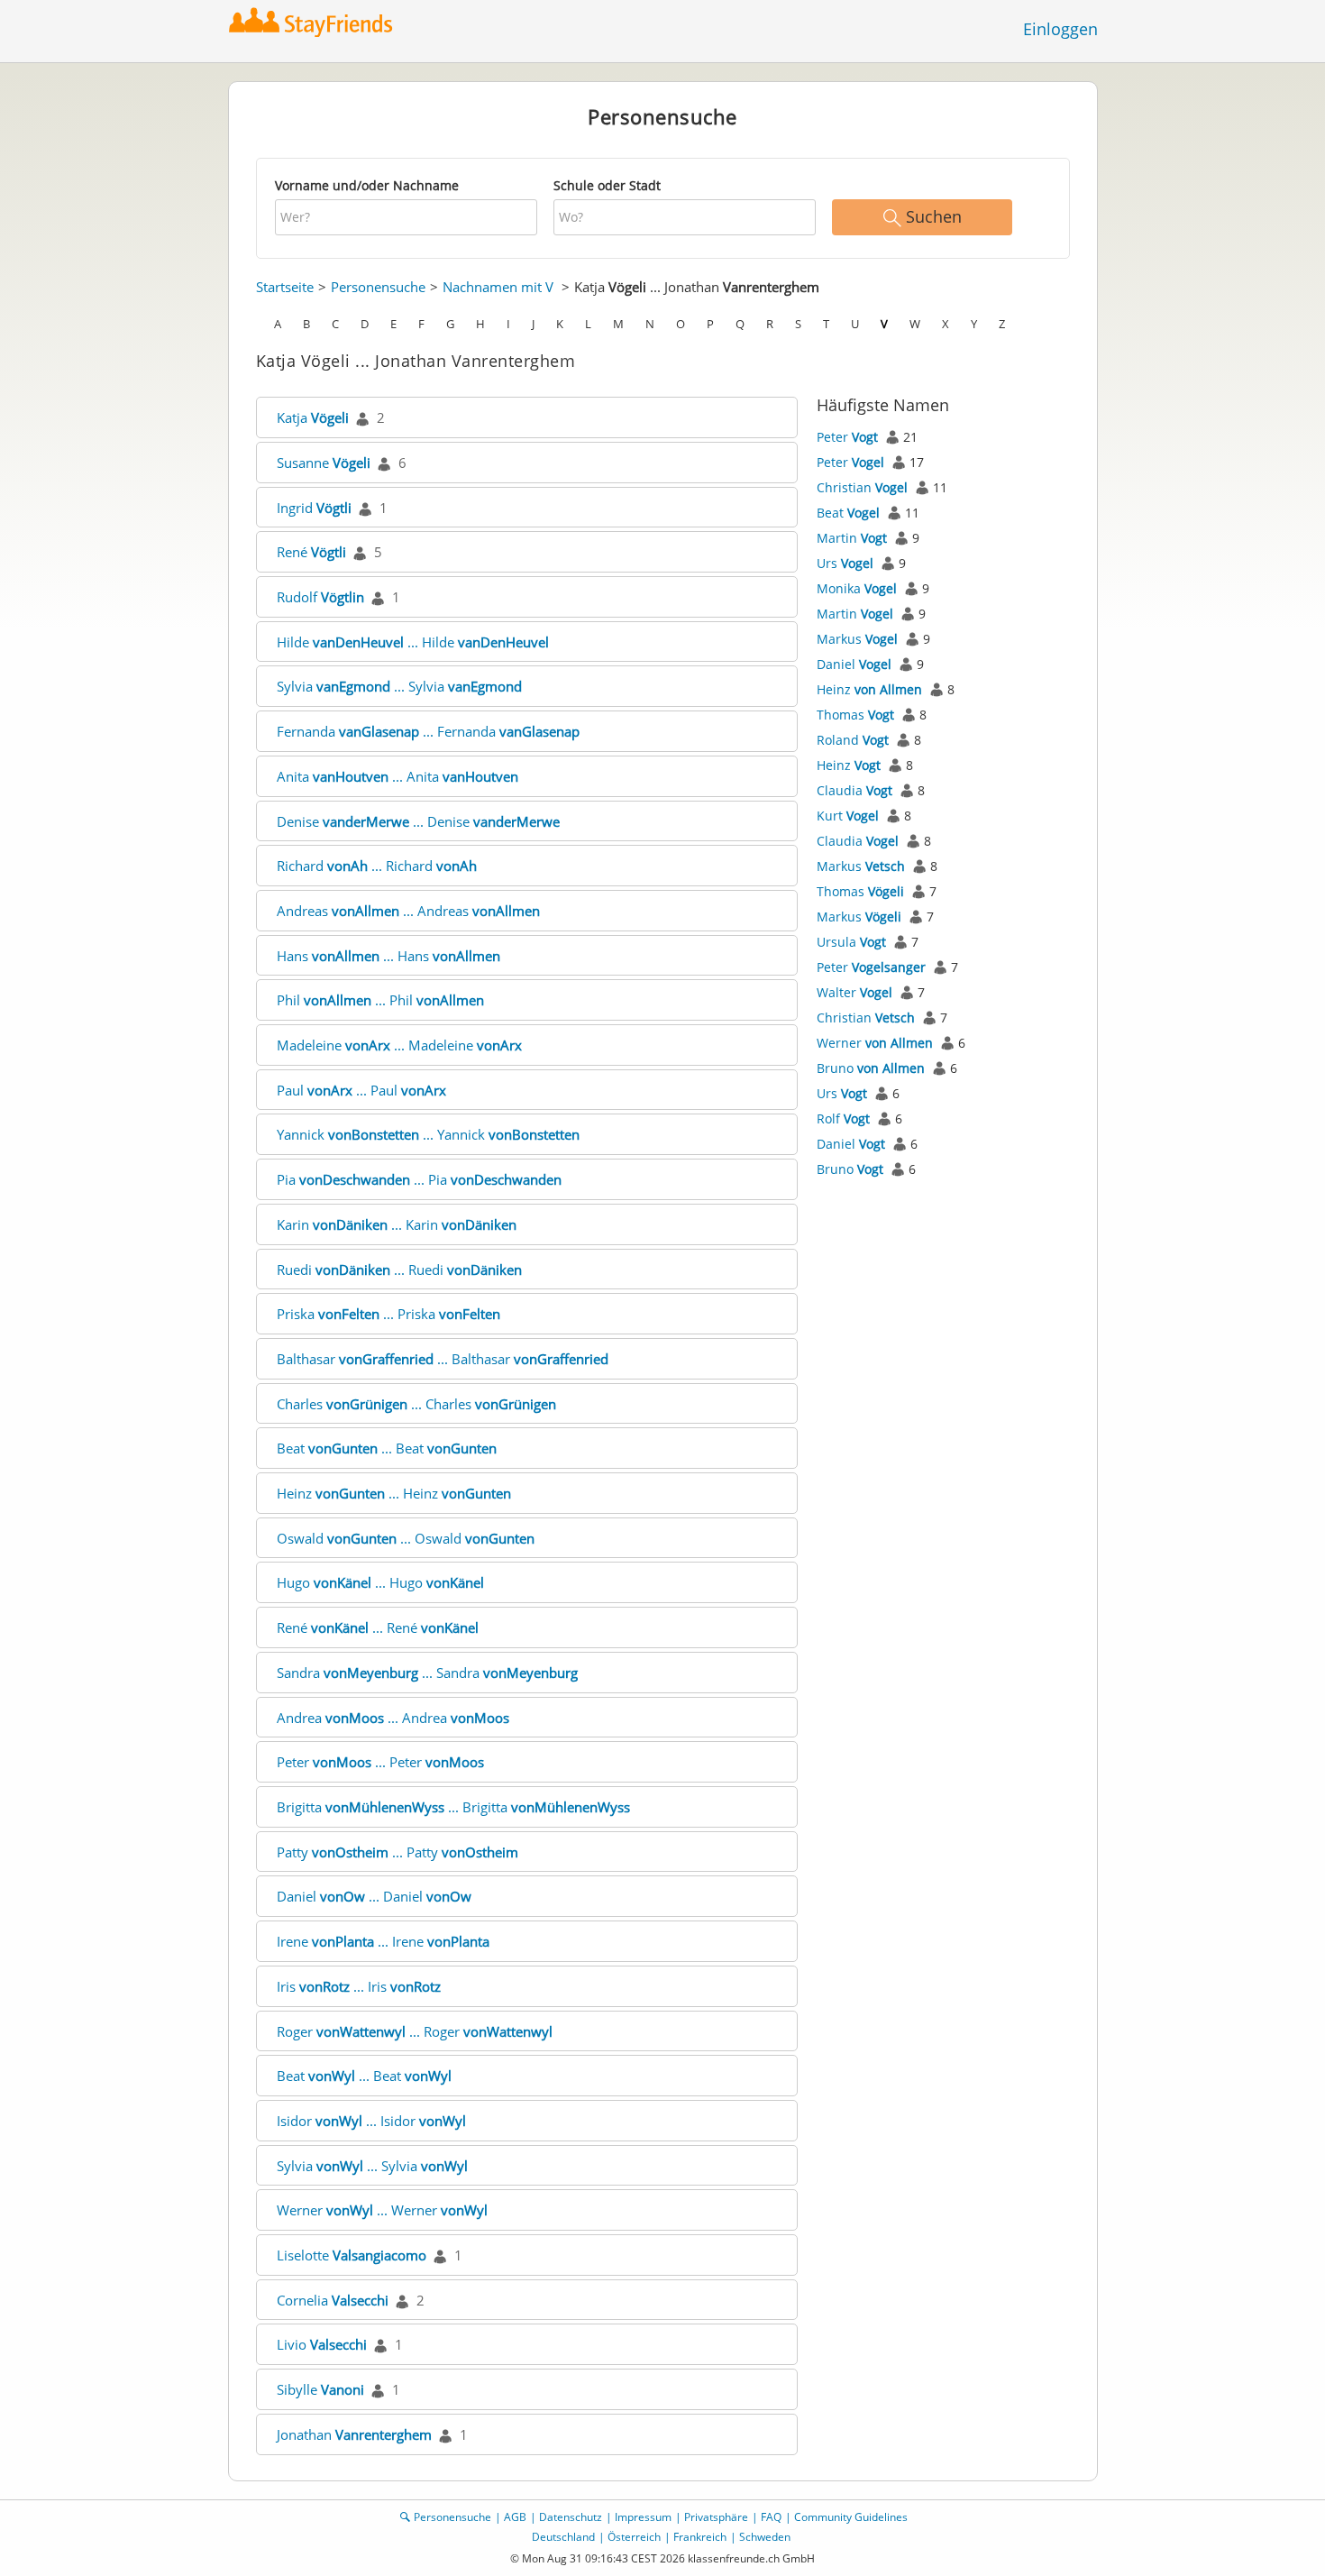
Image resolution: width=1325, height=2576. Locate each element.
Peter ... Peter (380, 1762)
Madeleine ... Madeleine (399, 1045)
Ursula (851, 942)
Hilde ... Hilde (413, 642)
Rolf (843, 1118)
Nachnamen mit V (498, 287)
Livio (322, 2344)
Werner (875, 1043)
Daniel (854, 664)
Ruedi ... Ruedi (399, 1270)
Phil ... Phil (380, 1000)
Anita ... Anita (397, 776)
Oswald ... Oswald (406, 1538)
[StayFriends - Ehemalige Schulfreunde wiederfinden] (315, 22)
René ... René (378, 1627)
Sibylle (320, 2389)
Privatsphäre (716, 2517)
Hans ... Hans (388, 956)
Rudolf (320, 597)
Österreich (634, 2537)
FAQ (771, 2517)
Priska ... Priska (388, 1314)
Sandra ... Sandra (427, 1673)
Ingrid (314, 508)
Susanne (324, 463)
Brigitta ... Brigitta (453, 1807)
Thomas (855, 715)
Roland (853, 740)
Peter (847, 437)
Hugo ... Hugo (380, 1582)
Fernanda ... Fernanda (428, 731)
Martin (852, 538)
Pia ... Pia (419, 1179)
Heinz (869, 689)
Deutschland (563, 2537)
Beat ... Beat (387, 1448)
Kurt (848, 816)
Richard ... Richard (377, 866)
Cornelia (333, 2300)
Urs (845, 563)
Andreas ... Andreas (408, 911)
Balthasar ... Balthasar (443, 1359)
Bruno (871, 1068)
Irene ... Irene (383, 1941)
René (311, 552)
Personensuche (378, 287)
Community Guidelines (851, 2517)
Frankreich (700, 2537)
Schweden (765, 2537)
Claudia (854, 790)
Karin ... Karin (397, 1224)
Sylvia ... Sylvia (399, 686)
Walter (854, 992)
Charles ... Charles (416, 1404)
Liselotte (352, 2255)
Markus (857, 639)
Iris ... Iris (359, 1986)
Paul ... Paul (361, 1090)
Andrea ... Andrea (393, 1718)
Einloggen (1060, 29)
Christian (862, 487)
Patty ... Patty (397, 1852)
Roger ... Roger (415, 2031)
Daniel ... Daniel (374, 1896)
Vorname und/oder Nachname (367, 185)
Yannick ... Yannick (428, 1134)
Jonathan (354, 2434)
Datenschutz (571, 2517)
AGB (515, 2517)
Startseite (285, 287)
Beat (848, 513)
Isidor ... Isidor (371, 2121)
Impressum (643, 2517)
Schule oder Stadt (607, 185)
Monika (857, 588)
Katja (313, 417)
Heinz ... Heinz (394, 1493)
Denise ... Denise (418, 821)
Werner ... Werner (382, 2210)
